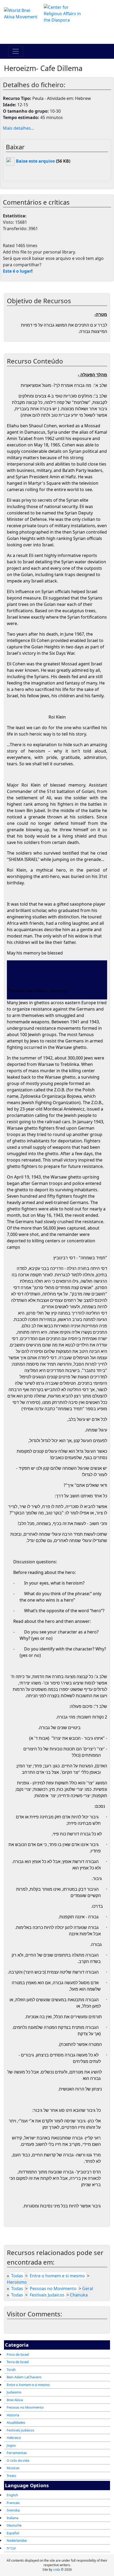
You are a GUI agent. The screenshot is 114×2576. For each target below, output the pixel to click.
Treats (11, 2476)
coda (57, 2569)
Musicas (13, 2468)
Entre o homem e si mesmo (28, 2385)
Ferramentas (17, 2453)
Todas (17, 2276)
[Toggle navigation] (16, 51)
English (12, 2495)
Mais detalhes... (18, 128)
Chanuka (79, 2295)
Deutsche (14, 2525)
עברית (11, 2548)
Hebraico (14, 2438)
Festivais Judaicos (20, 2430)
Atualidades (16, 2422)
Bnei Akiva (15, 2400)
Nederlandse (17, 2540)
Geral (88, 2288)
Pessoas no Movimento (25, 2407)
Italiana (12, 2518)
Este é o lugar (17, 271)
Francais (13, 2503)
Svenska (13, 2510)
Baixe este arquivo (35, 161)
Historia (13, 2415)
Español (13, 2533)
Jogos (11, 2445)
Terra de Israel (18, 2362)
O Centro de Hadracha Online (57, 33)
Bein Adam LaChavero (24, 2377)
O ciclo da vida (18, 2460)
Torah (11, 2370)
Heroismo (17, 2282)
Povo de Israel (18, 2354)
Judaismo (14, 2392)
